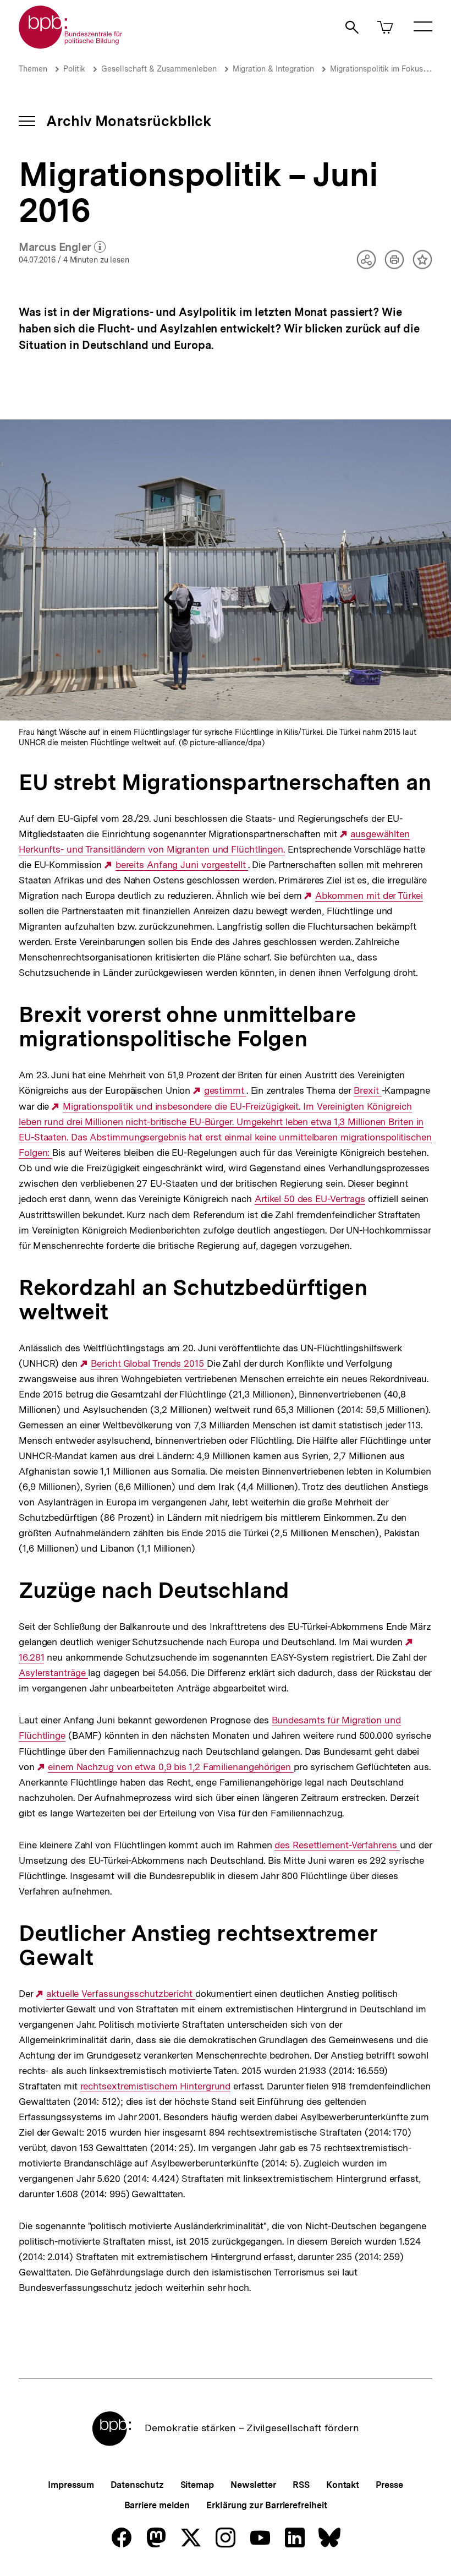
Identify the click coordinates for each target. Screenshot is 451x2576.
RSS (301, 2485)
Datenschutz (137, 2485)
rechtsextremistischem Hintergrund (156, 2086)
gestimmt (225, 1091)
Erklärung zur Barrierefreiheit (266, 2505)
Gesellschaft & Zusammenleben (159, 69)
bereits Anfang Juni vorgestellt (182, 865)
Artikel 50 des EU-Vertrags (310, 1199)
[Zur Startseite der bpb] (71, 45)
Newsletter (253, 2485)
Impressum (71, 2485)
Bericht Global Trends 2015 (148, 1364)
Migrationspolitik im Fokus (376, 69)
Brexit (367, 1091)
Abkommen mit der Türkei (369, 896)
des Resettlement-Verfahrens (337, 1845)
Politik (74, 69)
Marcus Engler (62, 248)
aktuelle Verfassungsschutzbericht (121, 1994)
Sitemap (197, 2485)
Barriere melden (157, 2505)
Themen (33, 69)
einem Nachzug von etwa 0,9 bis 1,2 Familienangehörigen (171, 1767)
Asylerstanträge (53, 1673)
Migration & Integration (273, 69)
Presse (389, 2485)
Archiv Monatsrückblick (129, 121)
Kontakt (343, 2485)
